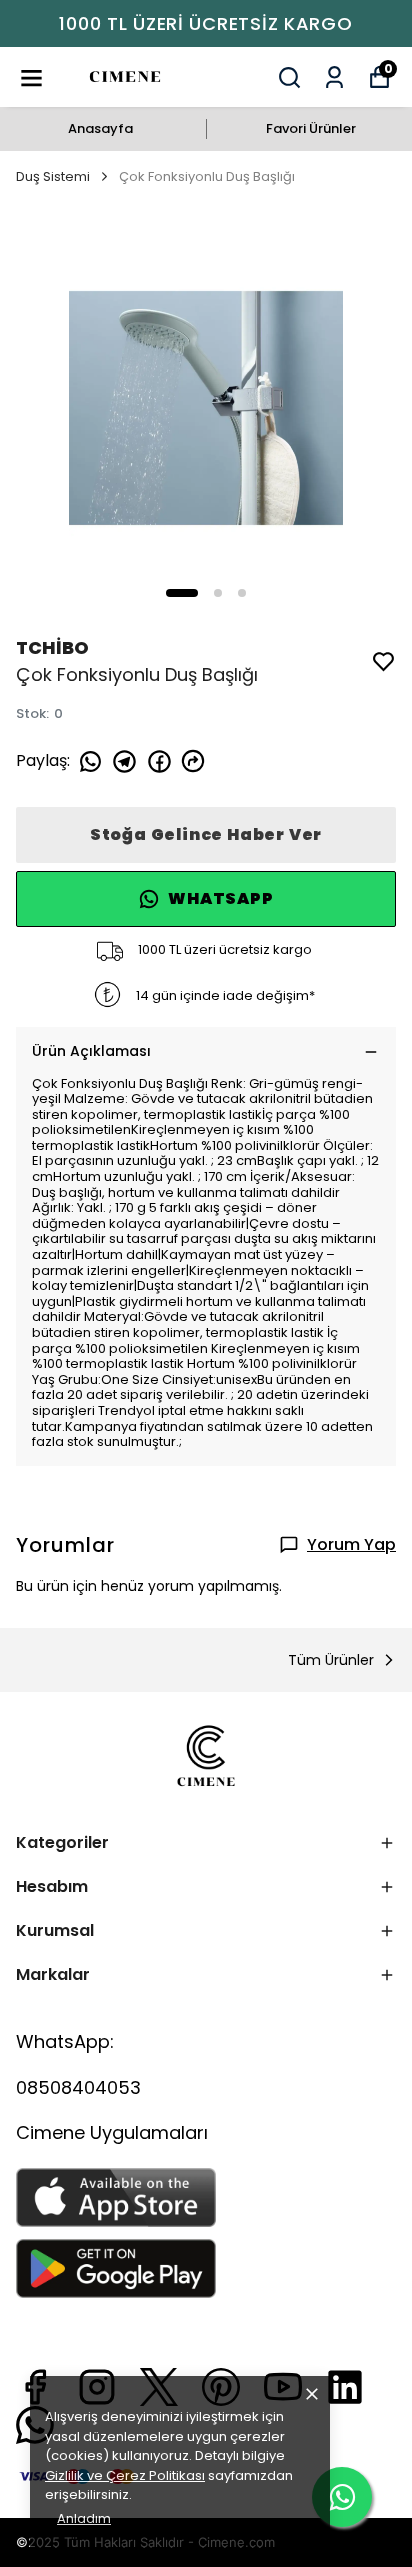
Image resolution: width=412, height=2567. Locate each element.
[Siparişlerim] (334, 77)
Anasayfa (100, 128)
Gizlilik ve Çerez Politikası (125, 2475)
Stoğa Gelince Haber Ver (206, 834)
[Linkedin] (345, 2387)
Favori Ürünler (311, 128)
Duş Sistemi (53, 176)
